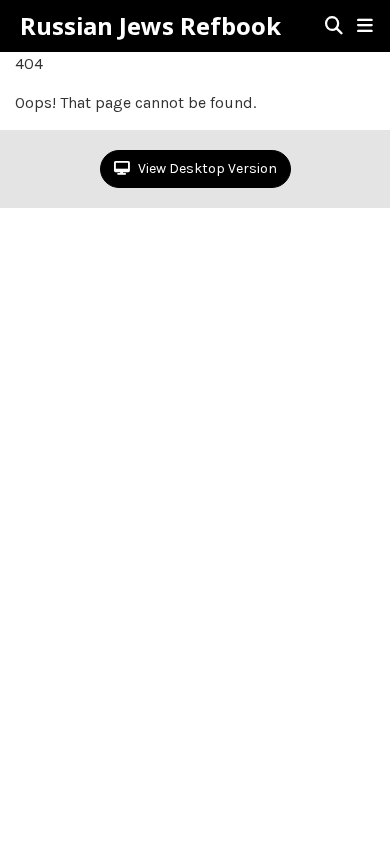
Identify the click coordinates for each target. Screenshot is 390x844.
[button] (365, 26)
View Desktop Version (206, 168)
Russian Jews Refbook (150, 26)
